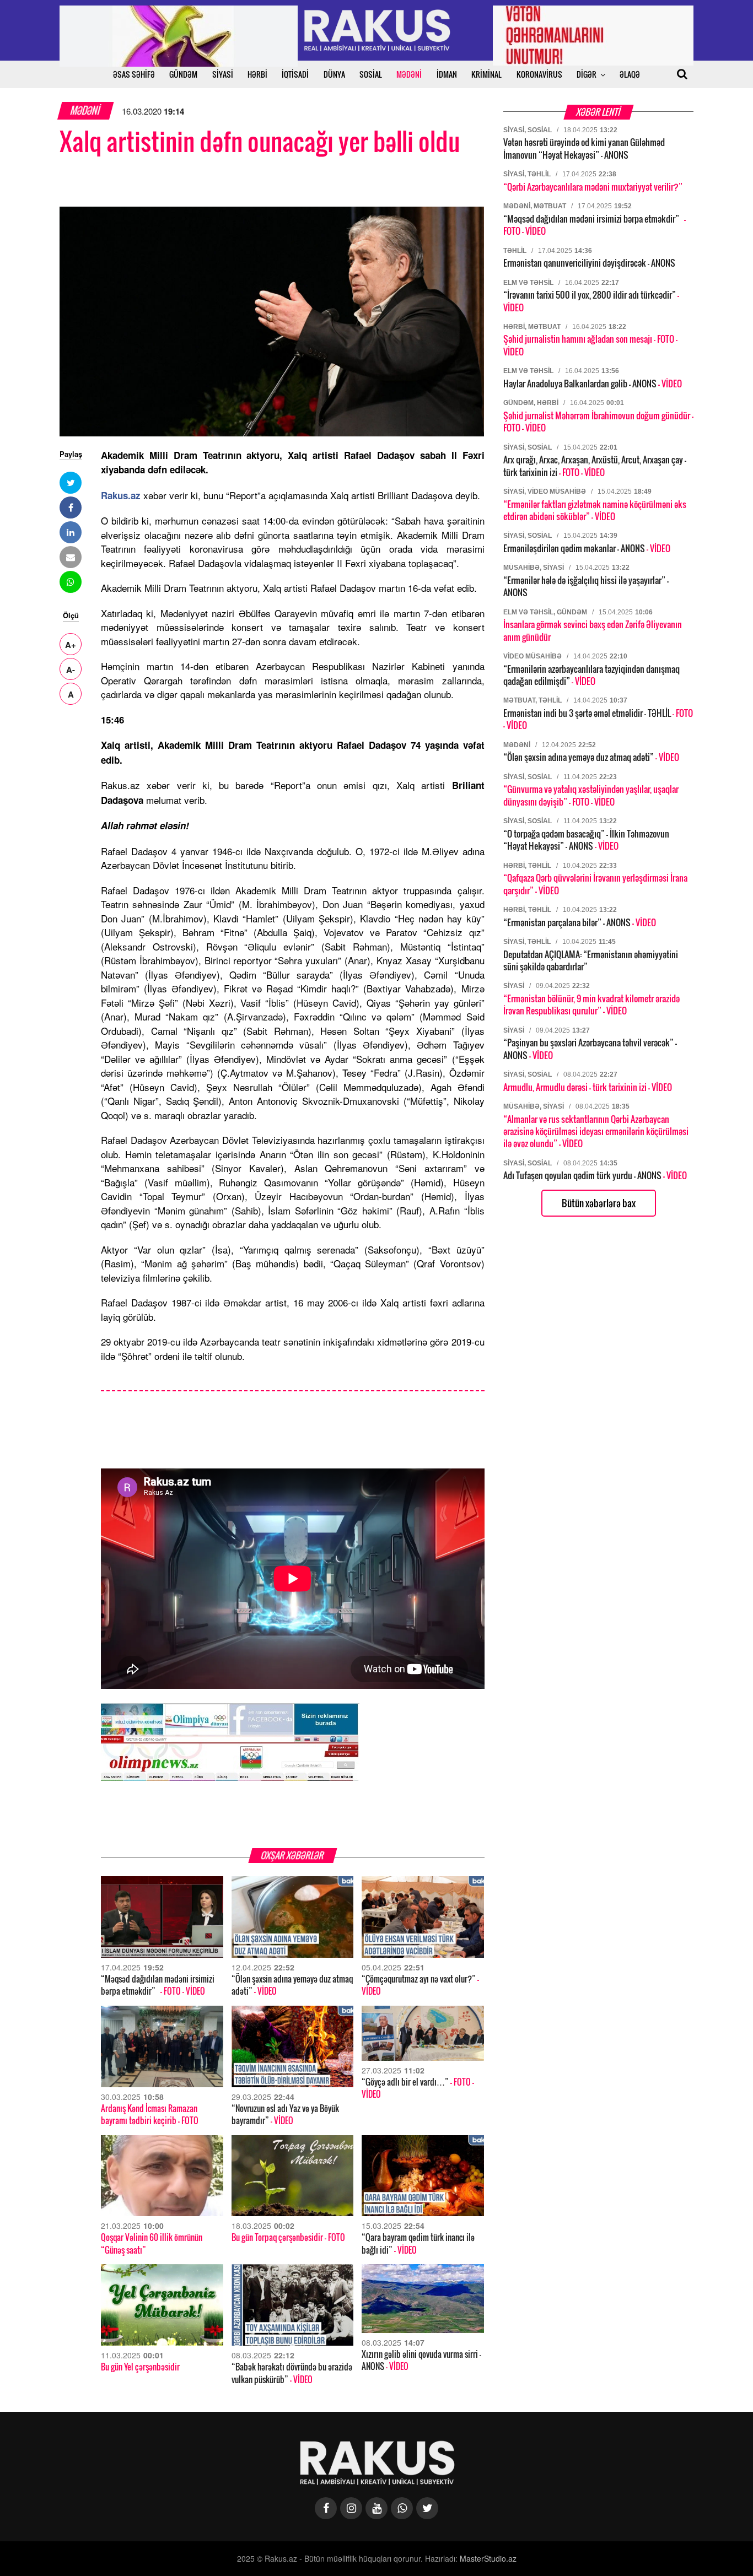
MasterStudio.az (488, 2558)
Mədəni (86, 110)
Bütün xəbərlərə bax (599, 1203)
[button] (71, 483)
